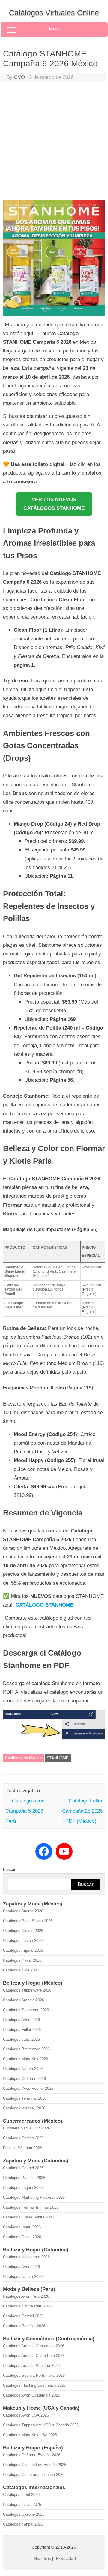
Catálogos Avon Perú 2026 (26, 2296)
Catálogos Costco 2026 (23, 2138)
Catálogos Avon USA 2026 (26, 2415)
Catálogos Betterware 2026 (26, 2049)
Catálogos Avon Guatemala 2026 (31, 2395)
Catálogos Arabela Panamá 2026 (31, 2366)
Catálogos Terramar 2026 (25, 2098)
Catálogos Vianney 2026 (24, 2108)
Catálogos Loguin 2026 (23, 2188)
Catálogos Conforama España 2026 (34, 2475)
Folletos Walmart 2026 (22, 2148)
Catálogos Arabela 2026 (24, 2000)
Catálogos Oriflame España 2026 (32, 2455)
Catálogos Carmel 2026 (23, 2168)
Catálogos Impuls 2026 (23, 1950)
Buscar (9, 1870)
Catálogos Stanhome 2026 (26, 2010)
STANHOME (58, 1758)
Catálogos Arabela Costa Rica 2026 (34, 2356)
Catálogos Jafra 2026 (21, 2039)
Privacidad (66, 2558)
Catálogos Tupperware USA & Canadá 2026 (41, 2425)
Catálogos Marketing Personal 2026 (34, 2197)
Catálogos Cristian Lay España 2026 (35, 2465)
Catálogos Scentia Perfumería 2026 (34, 2375)
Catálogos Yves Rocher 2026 (28, 2088)
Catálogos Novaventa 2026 (26, 2257)
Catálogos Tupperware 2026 (27, 1990)
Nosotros (42, 2558)
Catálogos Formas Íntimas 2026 (31, 2207)
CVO (19, 77)
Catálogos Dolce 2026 (22, 2237)
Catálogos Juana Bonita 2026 (28, 2217)
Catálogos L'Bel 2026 (21, 2495)
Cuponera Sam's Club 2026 (27, 2128)
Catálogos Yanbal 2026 (23, 2524)
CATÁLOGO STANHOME (45, 1605)
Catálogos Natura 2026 (23, 2069)
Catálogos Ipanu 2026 (22, 2227)
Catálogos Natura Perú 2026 (27, 2306)
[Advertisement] (54, 142)
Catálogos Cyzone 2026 (24, 2514)
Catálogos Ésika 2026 (22, 2504)
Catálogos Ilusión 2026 (23, 1941)
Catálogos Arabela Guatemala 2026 (34, 2346)
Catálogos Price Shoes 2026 (28, 1921)
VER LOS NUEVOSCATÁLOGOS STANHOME (54, 504)
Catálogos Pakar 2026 (22, 1960)
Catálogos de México (23, 1758)
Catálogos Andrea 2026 (23, 1911)
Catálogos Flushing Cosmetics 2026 (34, 2385)
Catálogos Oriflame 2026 (24, 2079)
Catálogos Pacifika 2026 (24, 2178)
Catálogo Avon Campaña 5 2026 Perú (25, 1811)
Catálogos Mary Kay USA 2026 (30, 2435)
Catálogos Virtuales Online (54, 13)
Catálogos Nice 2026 (21, 1970)
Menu (54, 29)
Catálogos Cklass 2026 (23, 1931)
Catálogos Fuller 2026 (22, 2030)
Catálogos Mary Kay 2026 (25, 2059)
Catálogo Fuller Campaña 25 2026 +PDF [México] (82, 1811)
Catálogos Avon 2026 (21, 2020)
